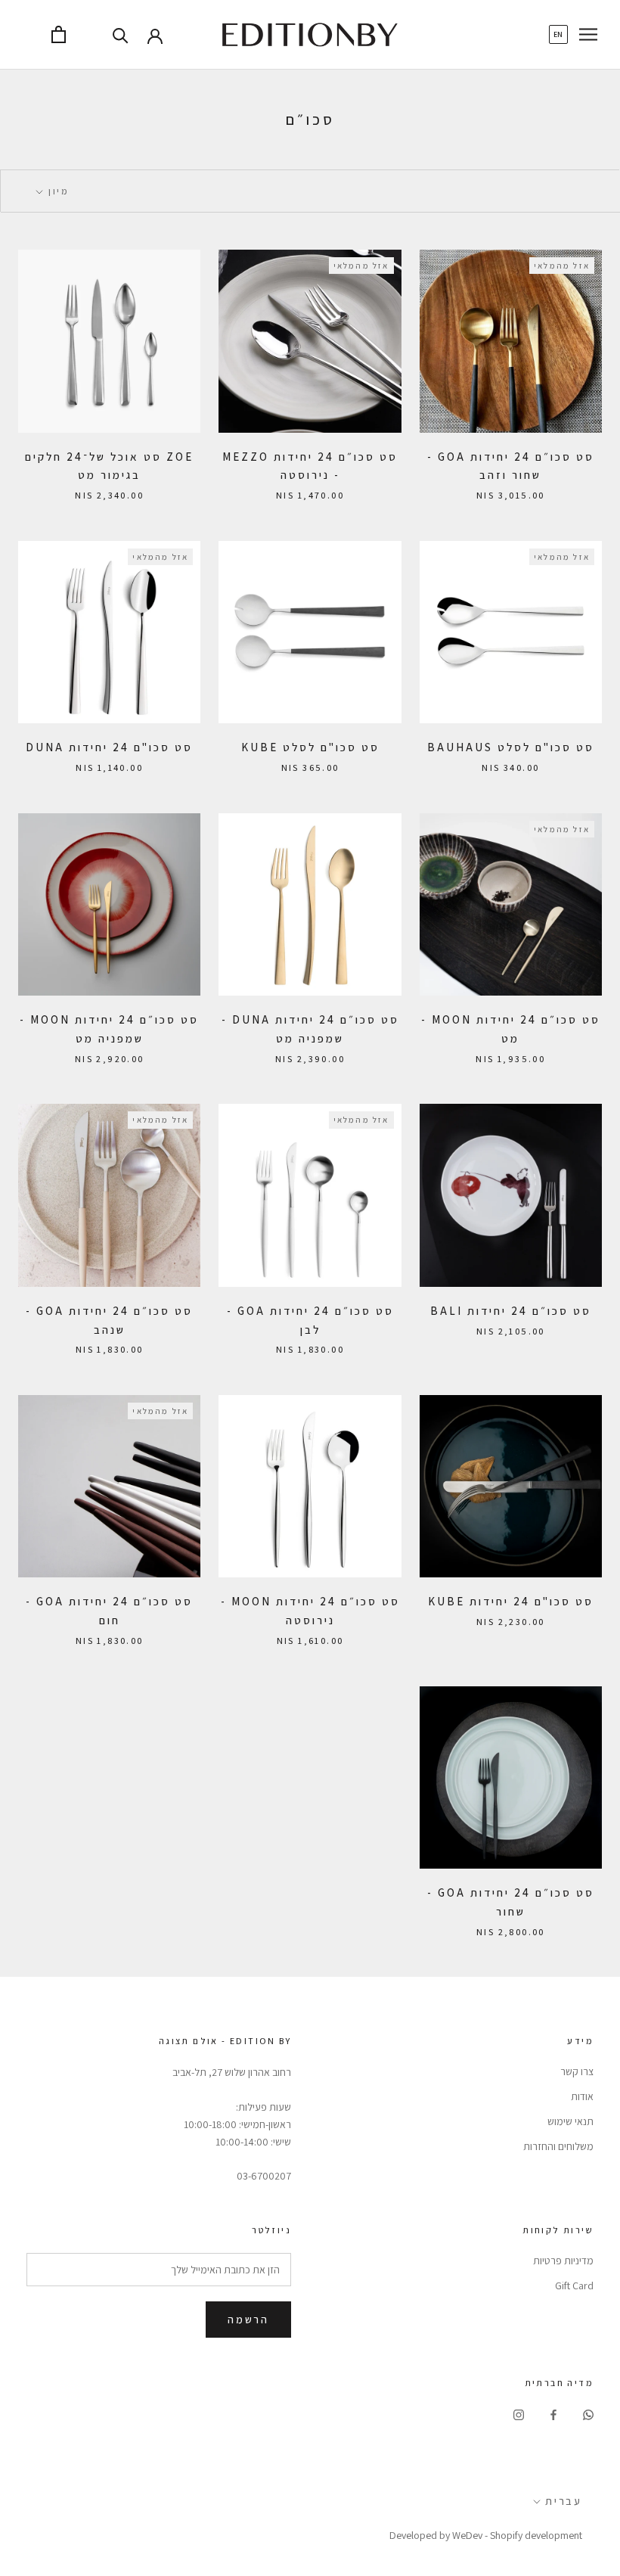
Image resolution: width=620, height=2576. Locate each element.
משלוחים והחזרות (558, 2146)
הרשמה (248, 2320)
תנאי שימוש (570, 2121)
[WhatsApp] (588, 2414)
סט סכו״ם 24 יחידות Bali (511, 1311)
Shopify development (536, 2535)
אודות (582, 2096)
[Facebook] (553, 2414)
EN (558, 34)
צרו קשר (577, 2071)
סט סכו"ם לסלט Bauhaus (511, 747)
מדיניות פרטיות (563, 2261)
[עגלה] (59, 34)
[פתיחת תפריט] (588, 34)
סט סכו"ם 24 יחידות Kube (511, 1601)
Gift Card (574, 2285)
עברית (564, 2501)
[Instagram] (519, 2414)
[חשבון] (155, 35)
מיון (57, 191)
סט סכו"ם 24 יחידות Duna (109, 747)
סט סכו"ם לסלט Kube (310, 747)
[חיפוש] (121, 34)
